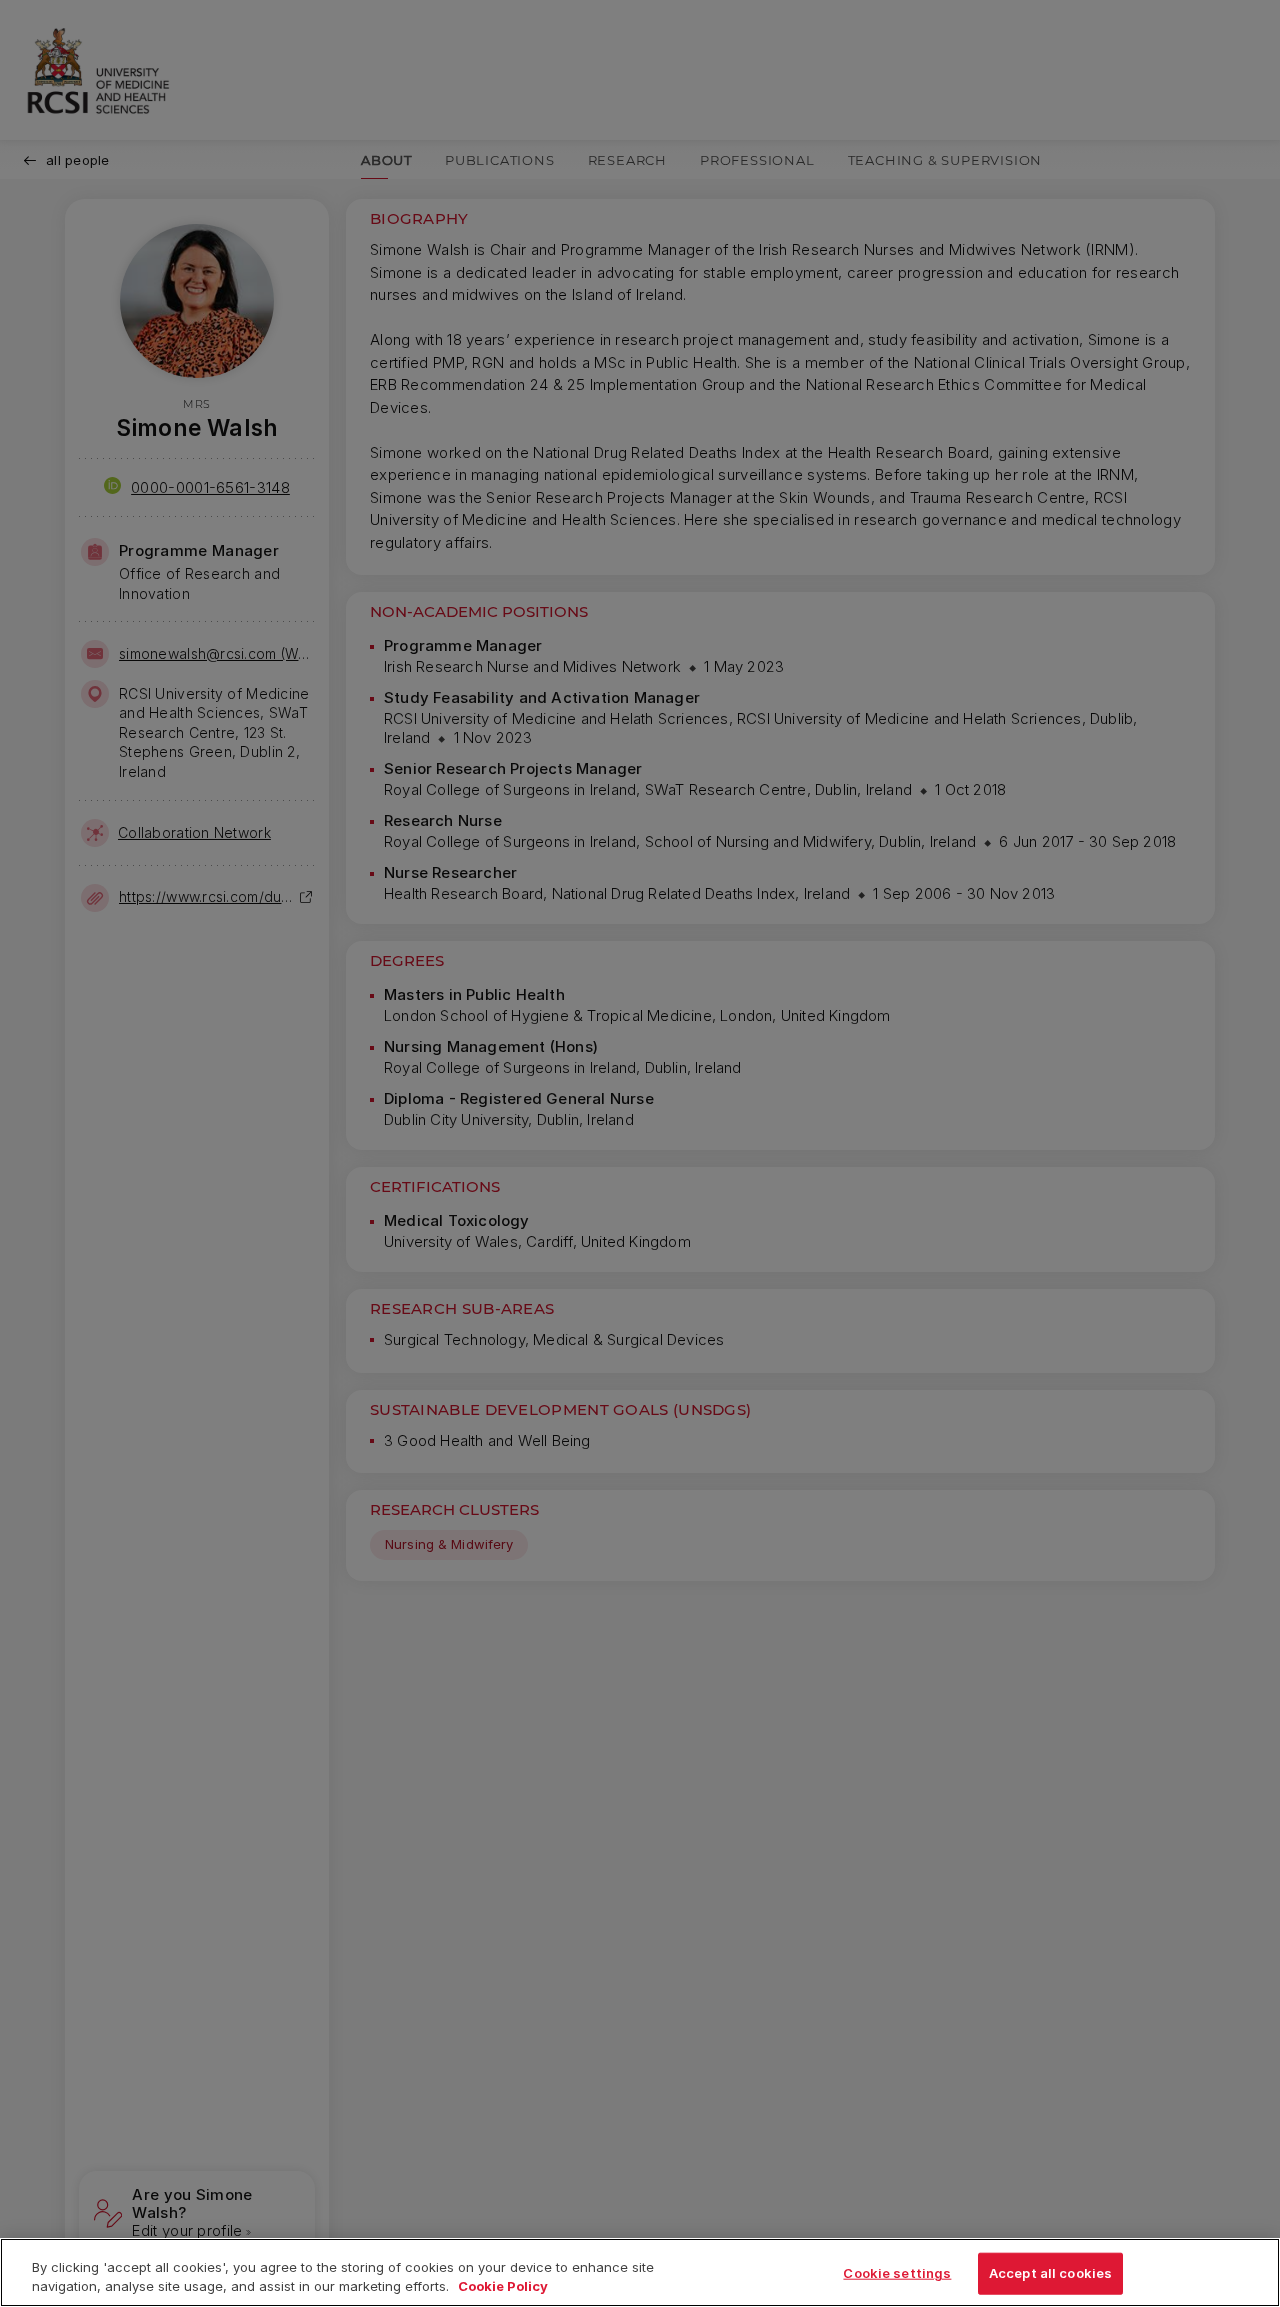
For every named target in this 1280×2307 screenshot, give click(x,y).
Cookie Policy (503, 2286)
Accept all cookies (1050, 2273)
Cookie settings (897, 2273)
